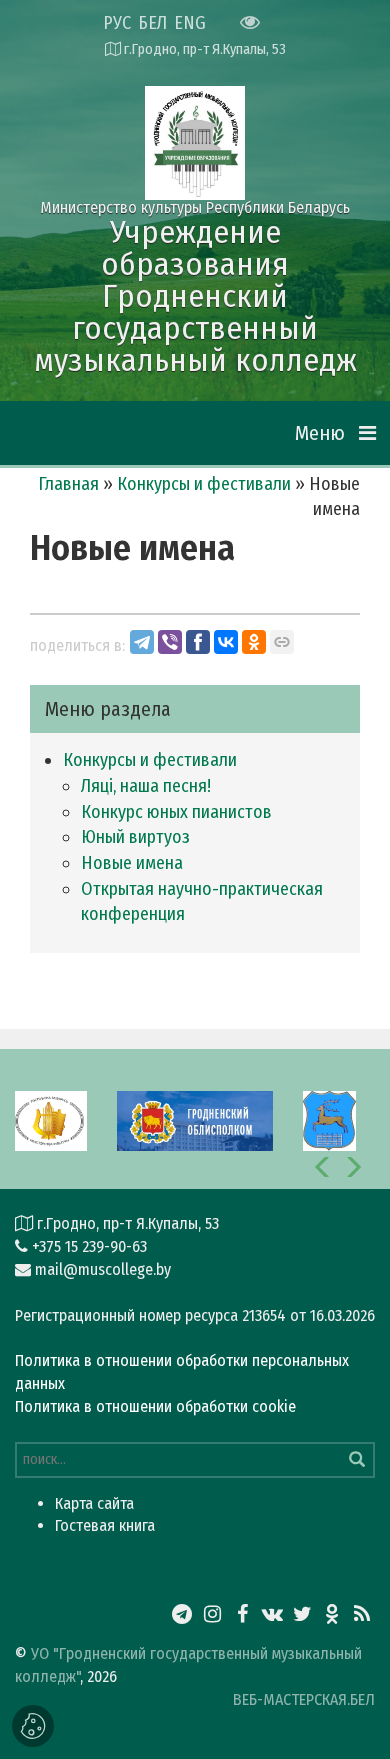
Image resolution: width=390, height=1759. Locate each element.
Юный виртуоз (135, 837)
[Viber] (170, 642)
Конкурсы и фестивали (204, 484)
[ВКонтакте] (226, 642)
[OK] (254, 642)
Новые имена (132, 863)
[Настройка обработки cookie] (33, 1726)
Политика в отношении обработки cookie (155, 1406)
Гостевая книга (105, 1525)
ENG (190, 23)
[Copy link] (282, 642)
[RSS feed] (362, 1614)
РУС (117, 23)
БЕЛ (152, 23)
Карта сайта (94, 1503)
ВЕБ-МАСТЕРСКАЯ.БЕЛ (304, 1699)
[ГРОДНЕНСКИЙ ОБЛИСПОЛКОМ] (195, 1119)
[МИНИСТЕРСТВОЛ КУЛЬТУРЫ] (49, 1119)
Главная (68, 484)
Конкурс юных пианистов (176, 812)
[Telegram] (142, 642)
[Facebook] (198, 642)
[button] (323, 1167)
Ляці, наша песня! (146, 786)
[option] (49, 1119)
